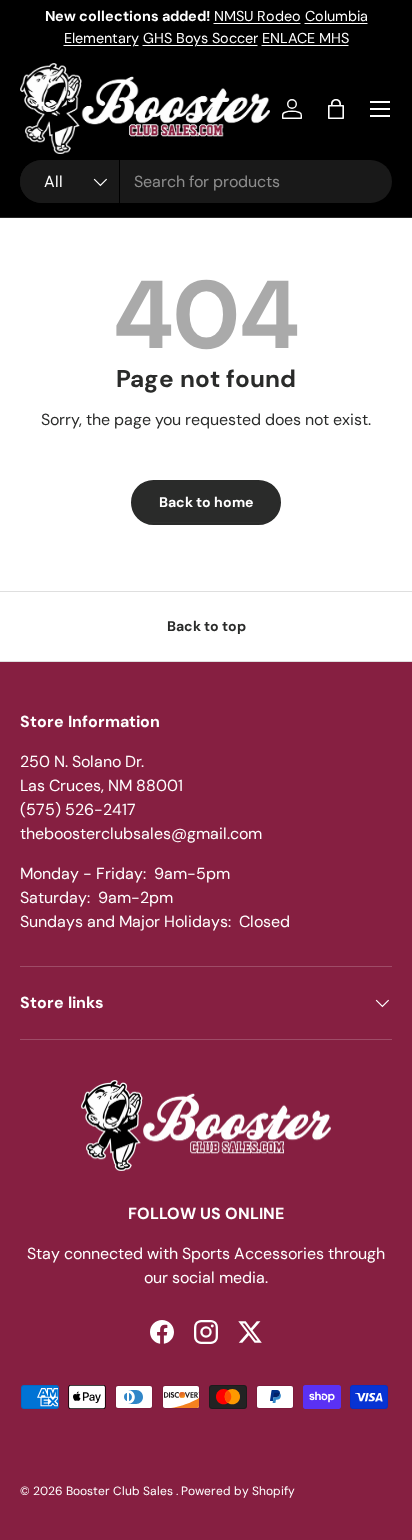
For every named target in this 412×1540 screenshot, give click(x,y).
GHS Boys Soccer (200, 38)
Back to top (206, 626)
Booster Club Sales (121, 1491)
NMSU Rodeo (257, 16)
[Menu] (380, 109)
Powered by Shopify (238, 1491)
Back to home (206, 502)
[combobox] (206, 181)
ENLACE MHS (305, 38)
